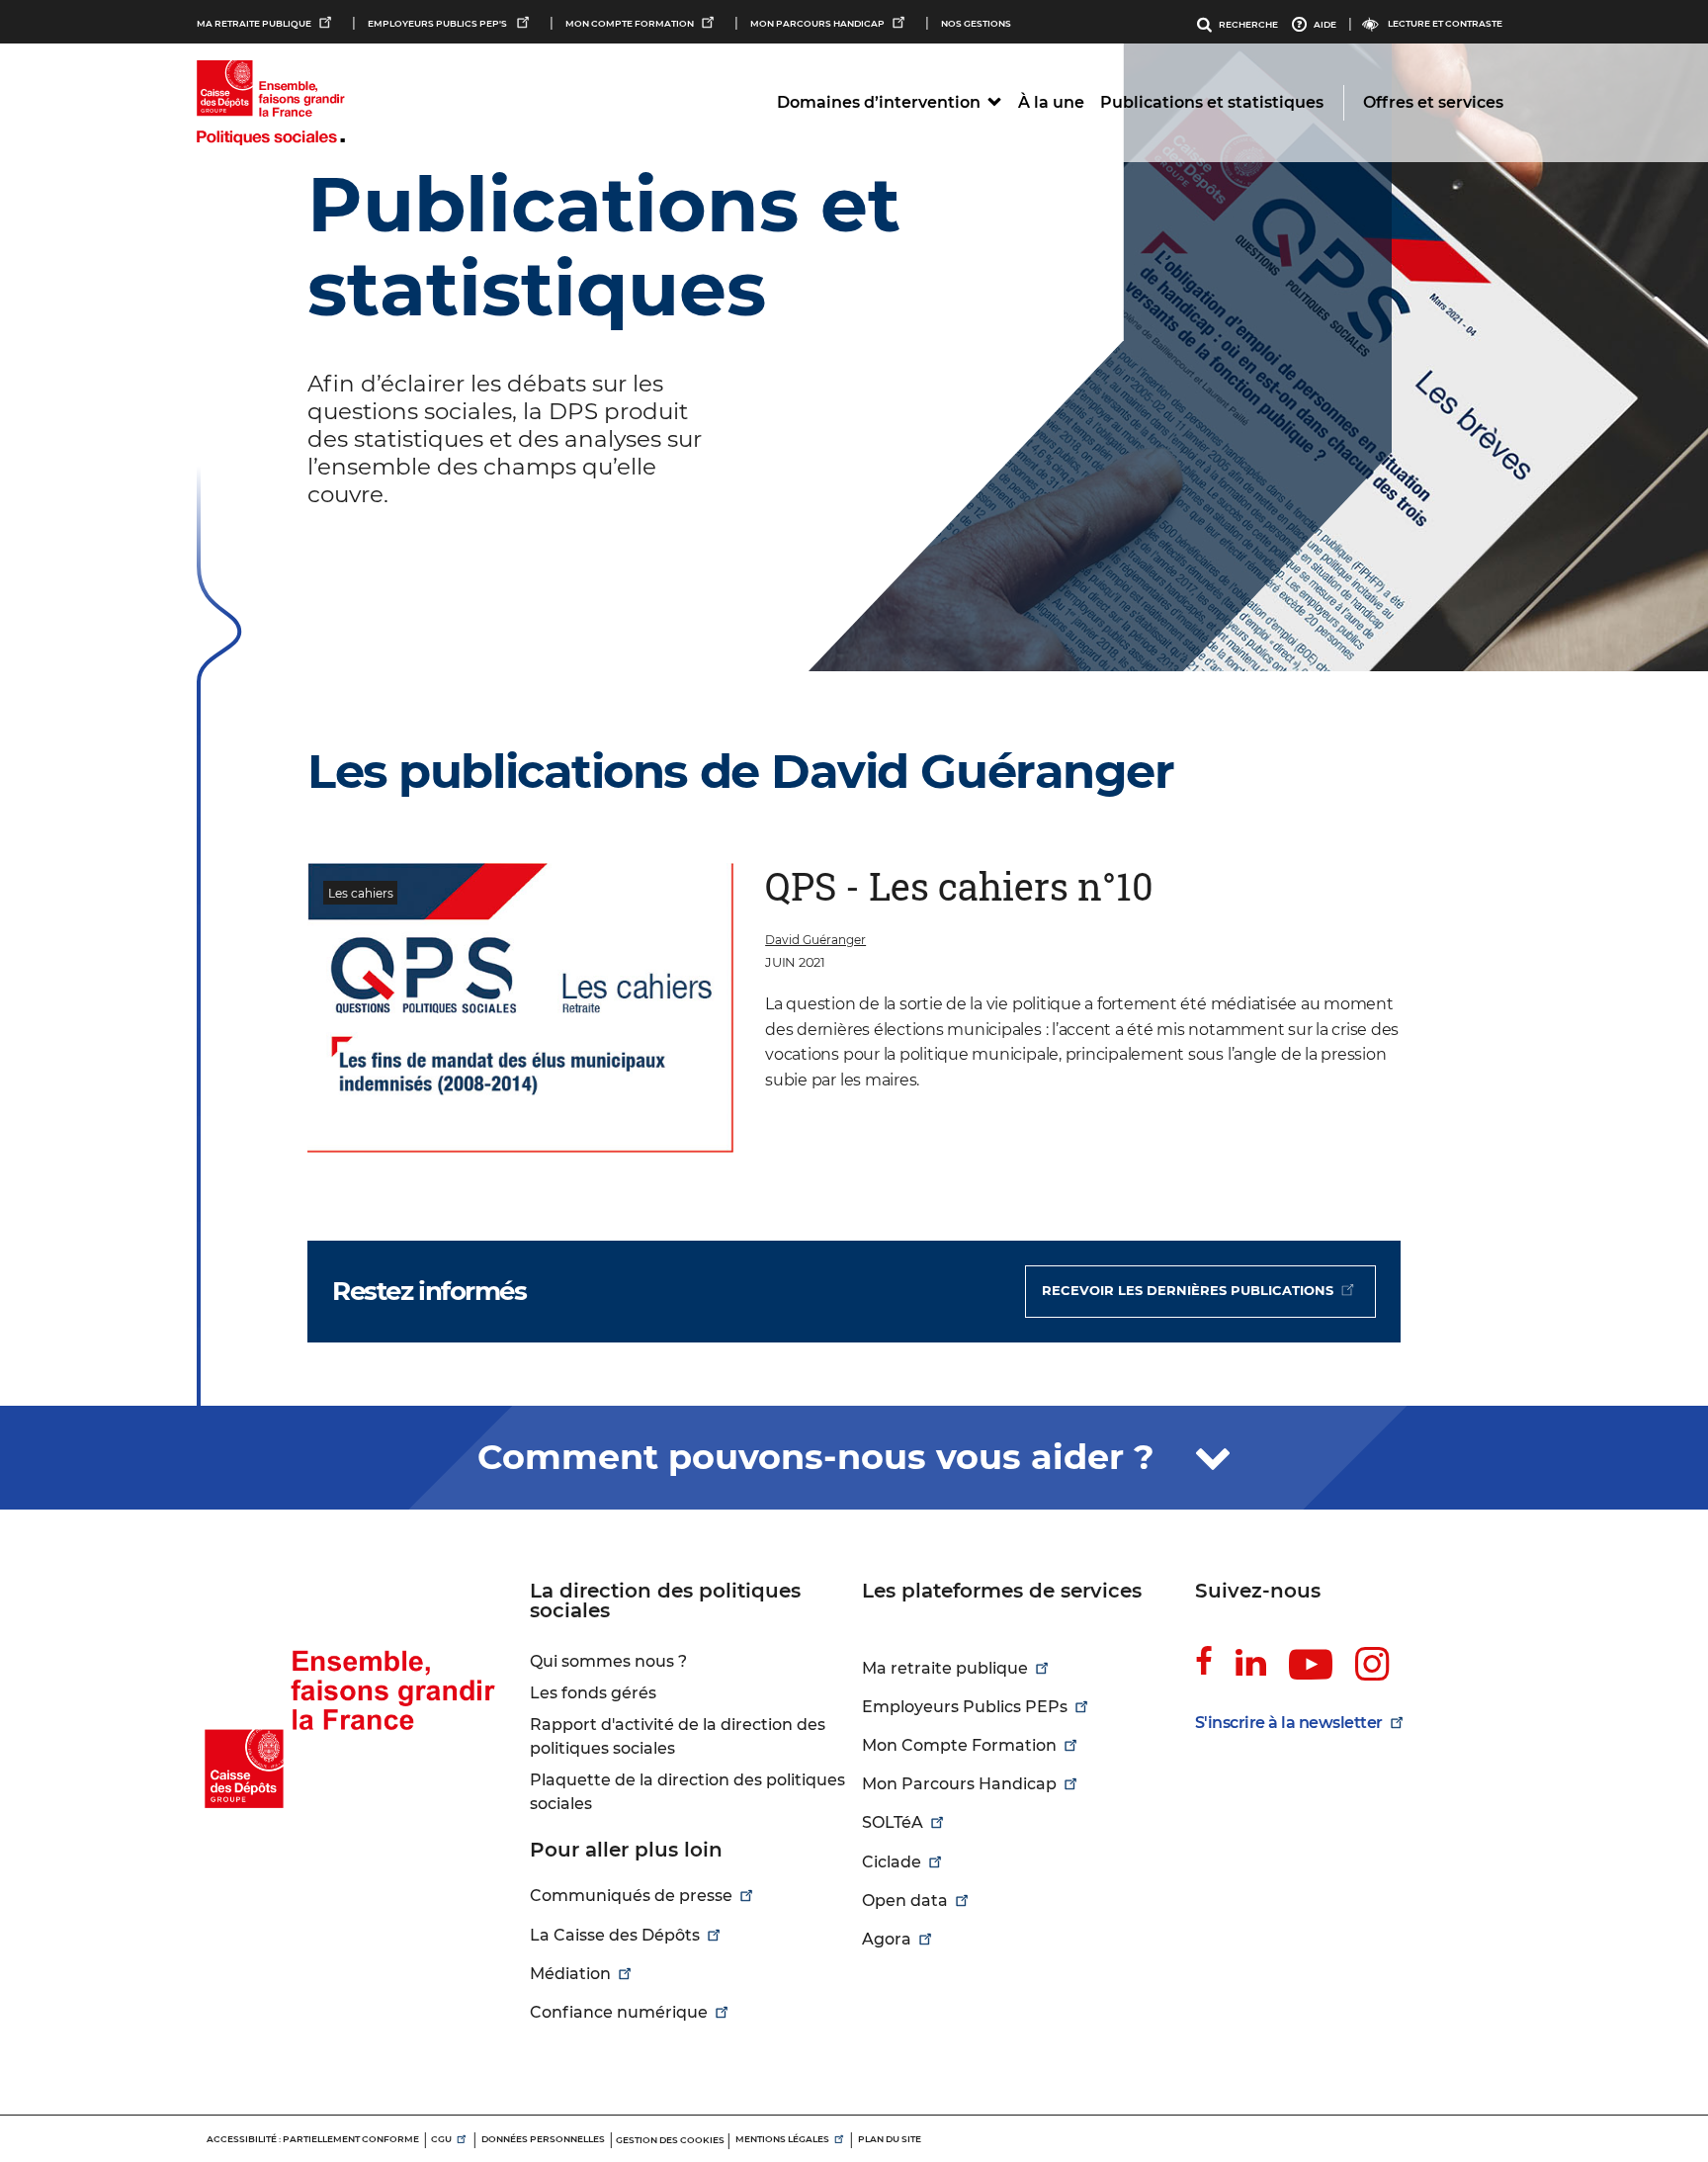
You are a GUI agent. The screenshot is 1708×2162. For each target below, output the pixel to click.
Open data (905, 1901)
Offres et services (1433, 102)
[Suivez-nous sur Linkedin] (1251, 1662)
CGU (441, 2139)
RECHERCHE (1248, 24)
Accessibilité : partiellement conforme (313, 2139)
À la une (1051, 102)
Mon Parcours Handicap (817, 23)
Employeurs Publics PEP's (438, 23)
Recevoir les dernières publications (1188, 1290)
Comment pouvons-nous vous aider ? (821, 1457)
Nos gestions (976, 23)
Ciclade (892, 1862)
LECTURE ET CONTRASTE (1445, 23)
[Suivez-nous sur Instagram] (1372, 1665)
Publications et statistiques (1212, 102)
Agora (887, 1939)
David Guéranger (815, 940)
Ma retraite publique (254, 23)
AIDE (1325, 24)
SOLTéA (893, 1822)
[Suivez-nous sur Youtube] (1311, 1666)
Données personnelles (543, 2139)
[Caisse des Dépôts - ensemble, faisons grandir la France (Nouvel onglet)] (355, 1696)
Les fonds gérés (593, 1693)
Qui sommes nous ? (608, 1661)
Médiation (570, 1974)
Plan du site (890, 2139)
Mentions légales (782, 2139)
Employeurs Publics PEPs (965, 1707)
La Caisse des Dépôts (615, 1935)
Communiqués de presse (631, 1896)
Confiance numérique (619, 2012)
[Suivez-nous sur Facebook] (1204, 1662)
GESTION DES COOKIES (670, 2140)
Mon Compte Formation (630, 23)
